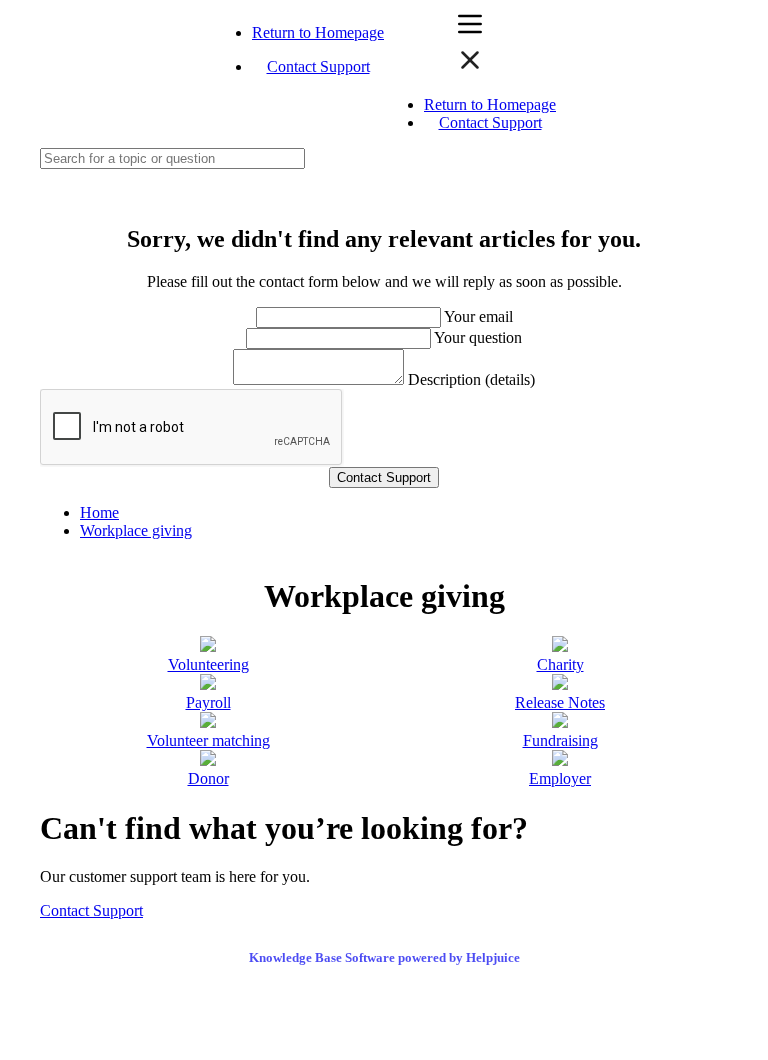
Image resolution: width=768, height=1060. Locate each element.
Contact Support (318, 66)
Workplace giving (136, 530)
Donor (208, 778)
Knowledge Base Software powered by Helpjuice (384, 957)
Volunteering (208, 664)
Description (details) (471, 379)
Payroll (208, 702)
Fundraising (560, 740)
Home (99, 512)
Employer (560, 778)
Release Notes (560, 702)
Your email (478, 316)
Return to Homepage (318, 32)
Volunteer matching (208, 740)
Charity (560, 664)
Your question (478, 337)
